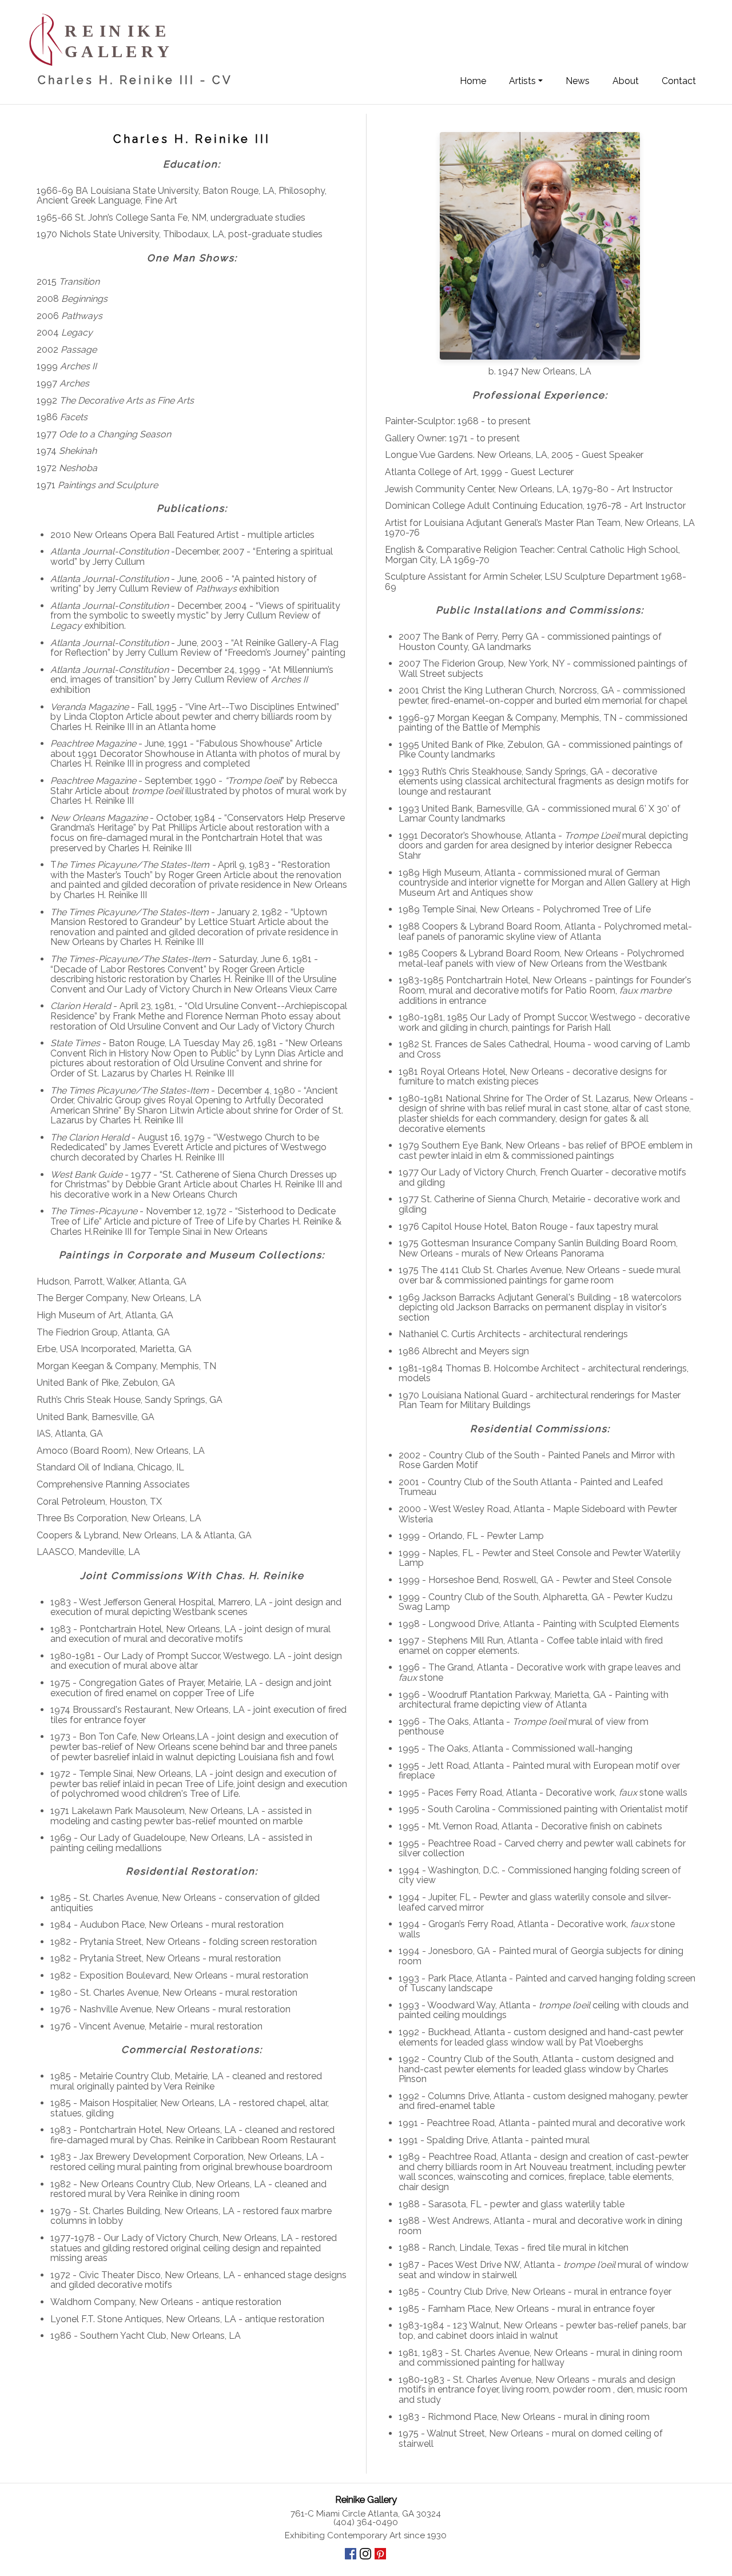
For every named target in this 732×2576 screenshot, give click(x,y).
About (626, 81)
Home (473, 81)
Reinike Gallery (366, 2499)
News (578, 81)
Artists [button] (522, 81)
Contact (679, 81)
